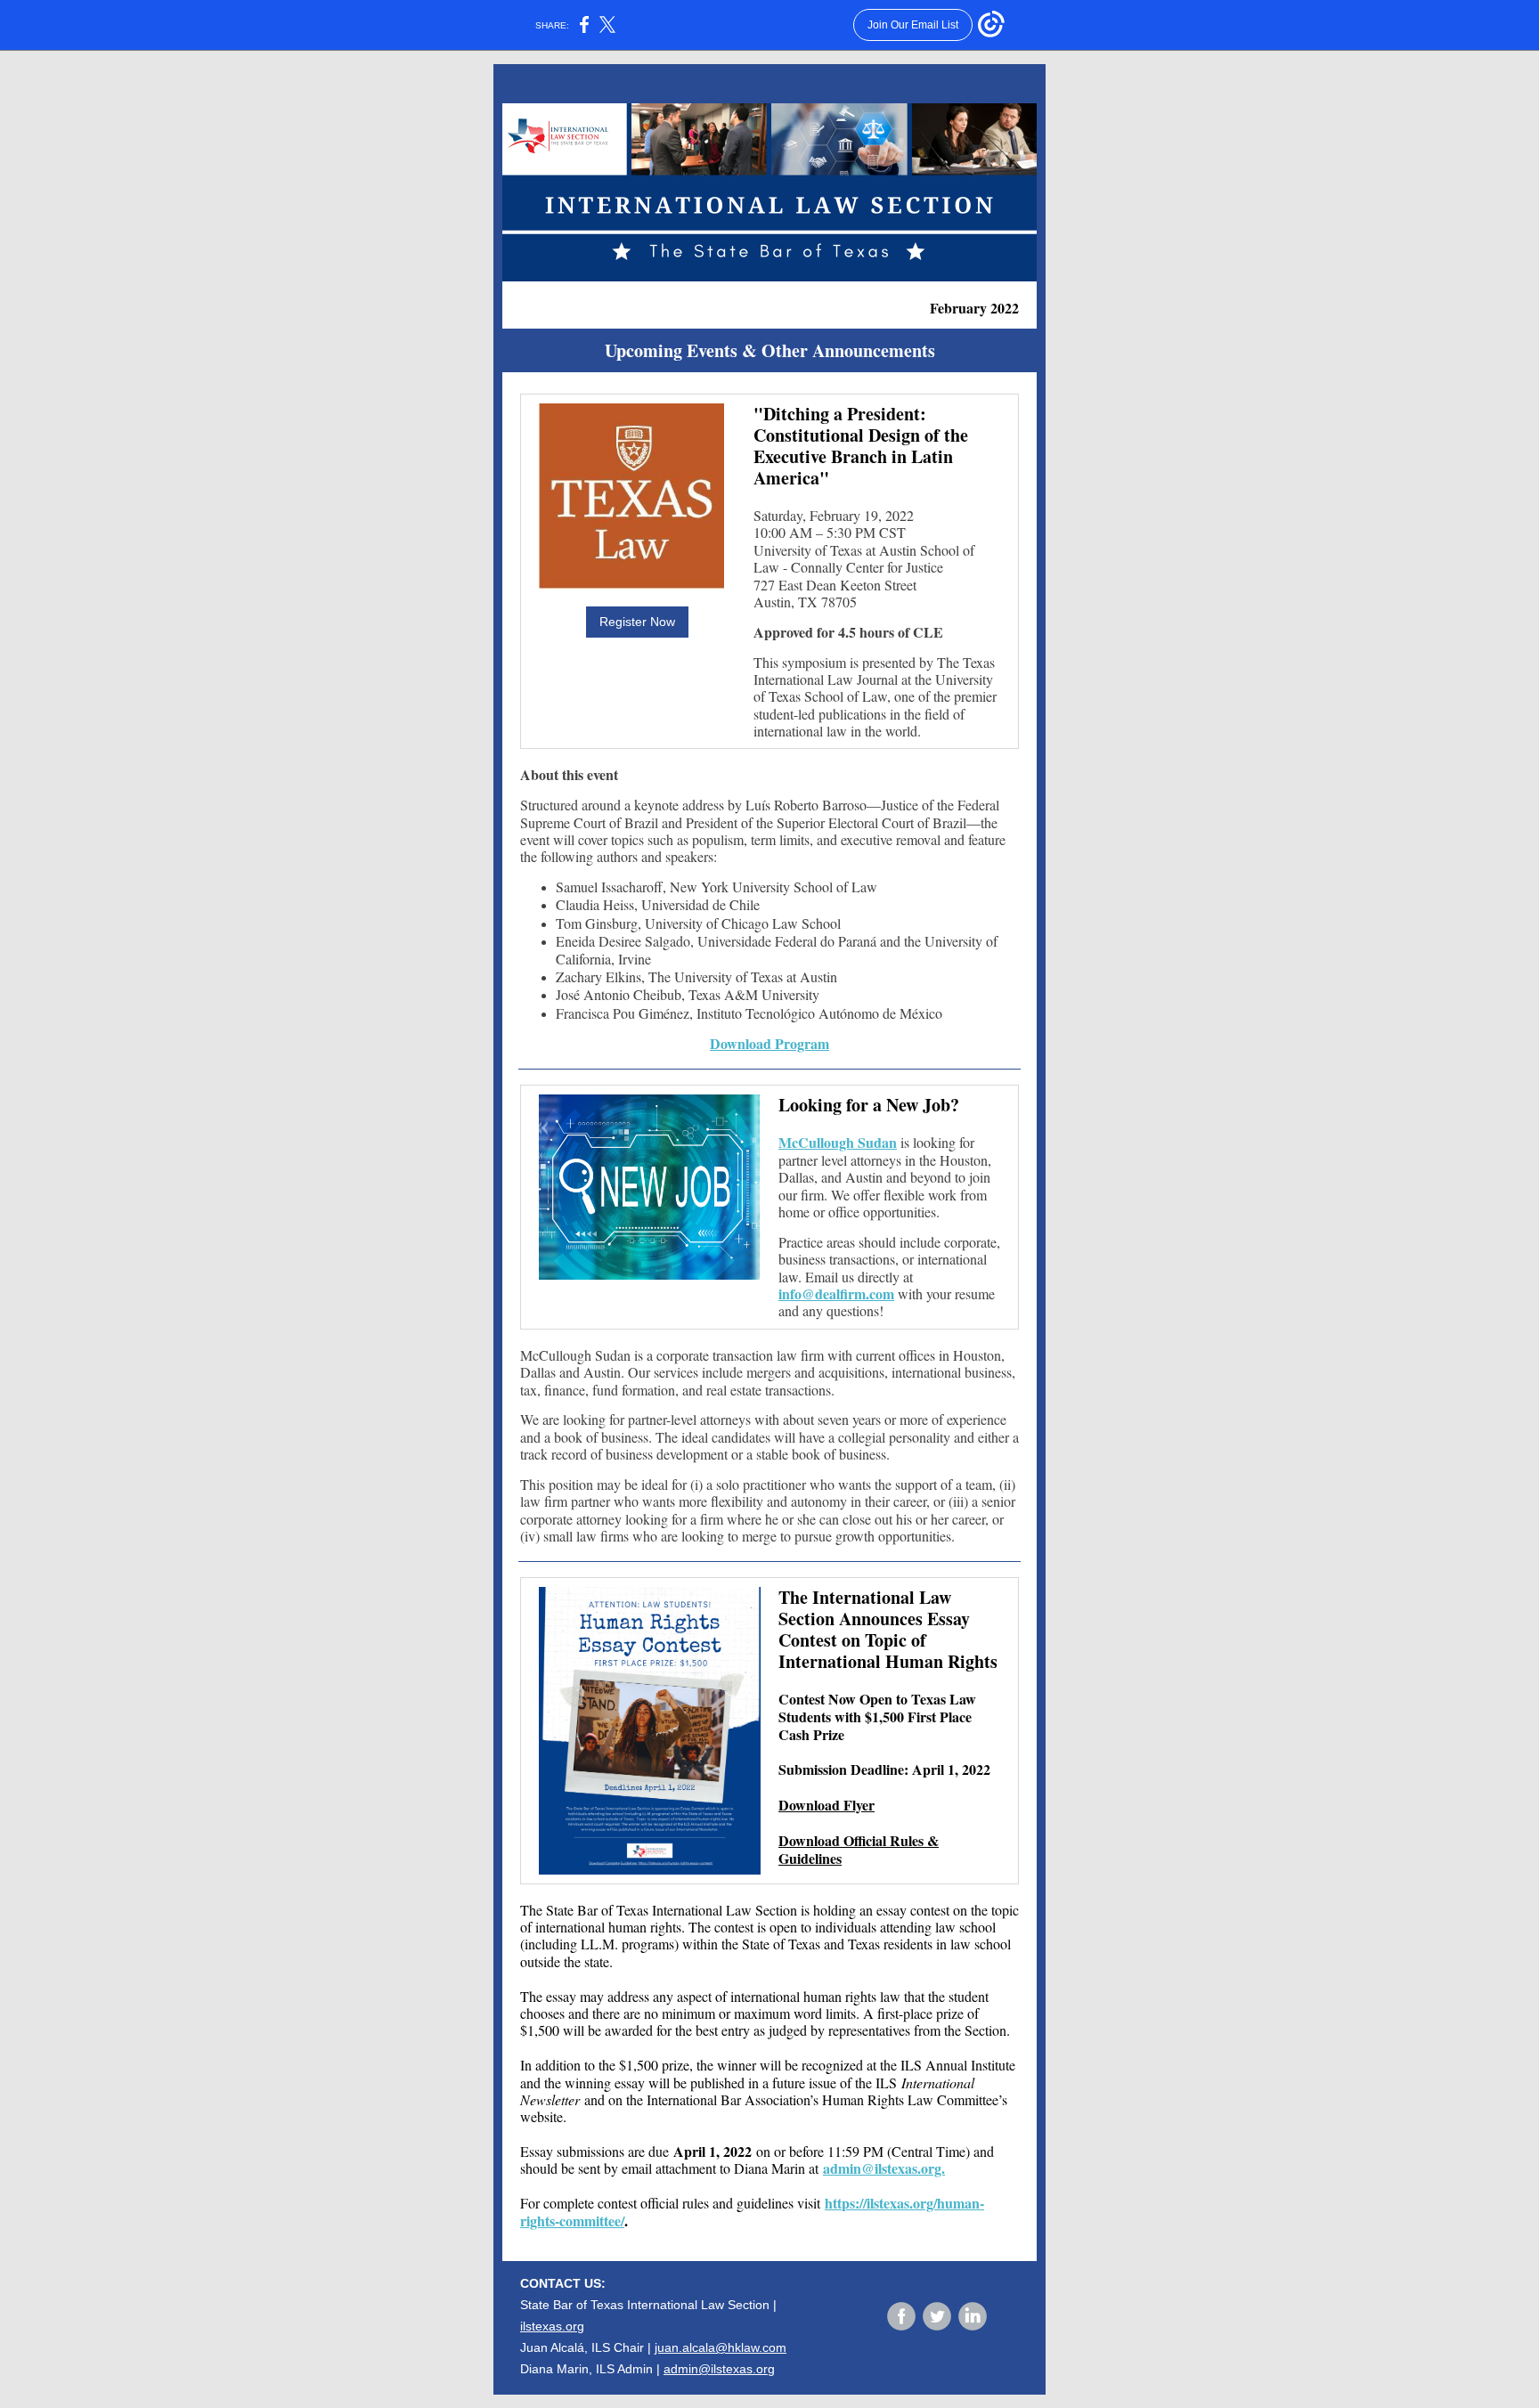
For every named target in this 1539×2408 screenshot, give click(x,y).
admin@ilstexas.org (719, 2369)
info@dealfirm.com (836, 1293)
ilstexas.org (552, 2326)
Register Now (637, 622)
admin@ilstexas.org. (884, 2168)
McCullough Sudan (838, 1142)
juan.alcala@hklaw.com (721, 2347)
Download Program (769, 1043)
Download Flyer (826, 1805)
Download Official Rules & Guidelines (859, 1849)
